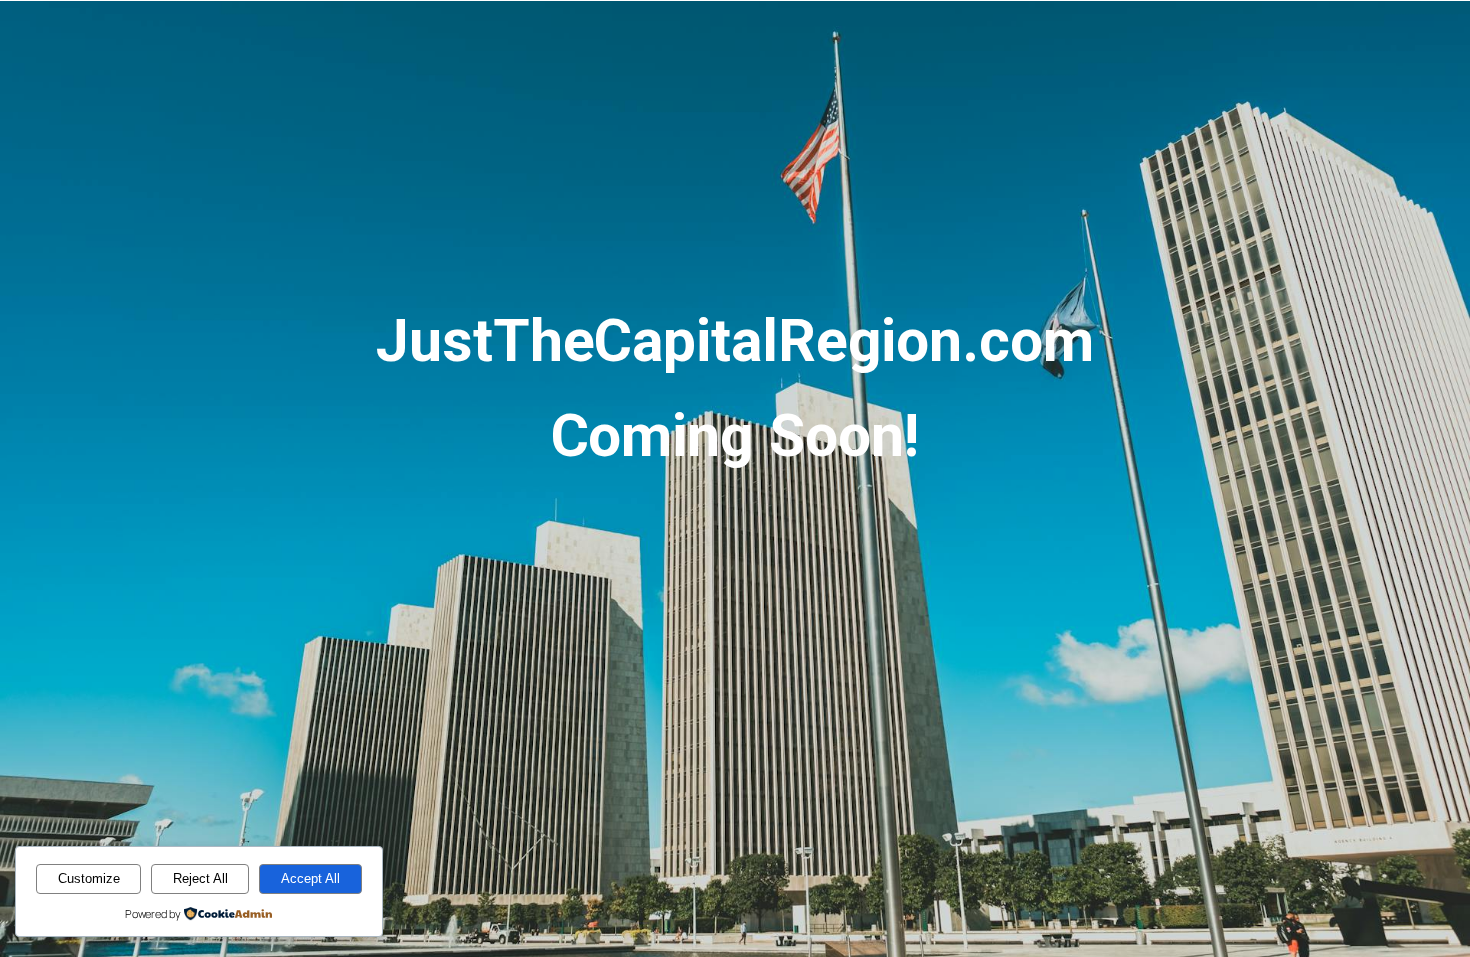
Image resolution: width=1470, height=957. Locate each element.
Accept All (310, 878)
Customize (89, 878)
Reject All (200, 878)
